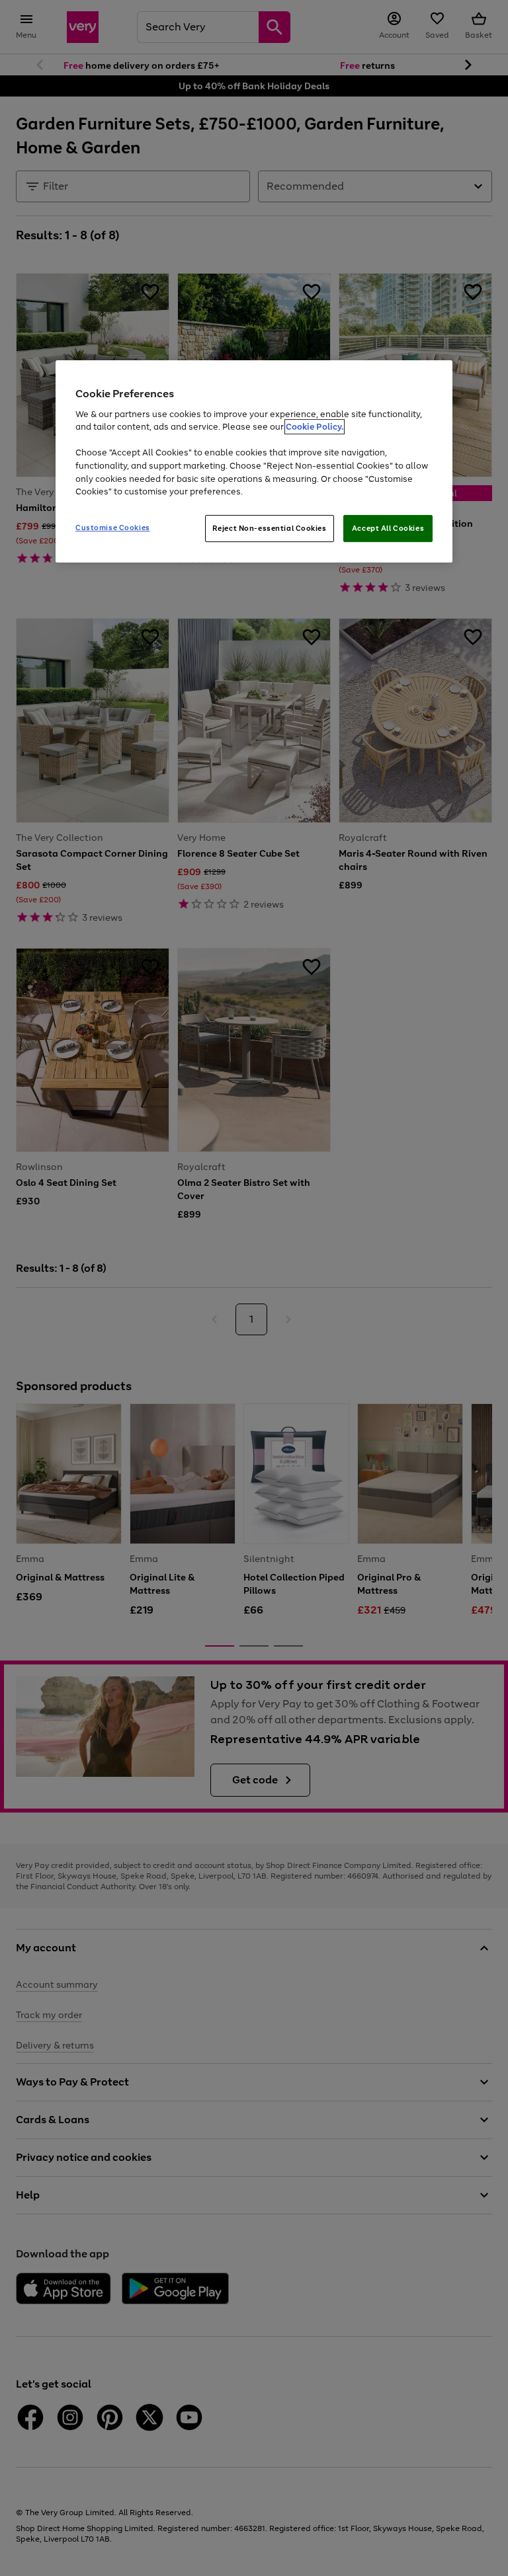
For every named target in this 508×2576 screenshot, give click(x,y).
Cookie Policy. (315, 427)
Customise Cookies (113, 527)
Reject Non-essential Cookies (270, 528)
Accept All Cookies (388, 528)
